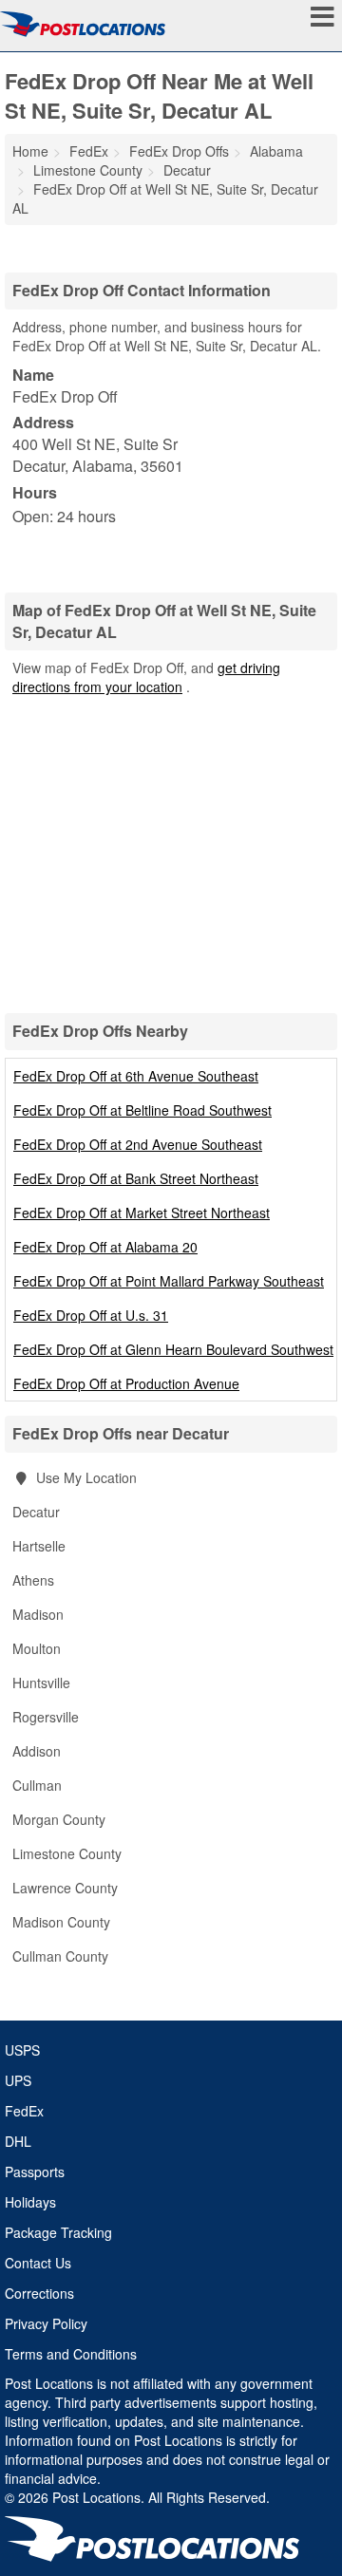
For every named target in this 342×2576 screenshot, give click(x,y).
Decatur (36, 1512)
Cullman (37, 1785)
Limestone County (67, 1853)
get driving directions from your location (146, 677)
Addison (37, 1751)
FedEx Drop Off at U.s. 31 (91, 1315)
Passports (35, 2172)
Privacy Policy (46, 2323)
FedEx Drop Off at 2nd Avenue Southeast (138, 1144)
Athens (33, 1580)
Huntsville (41, 1683)
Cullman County (60, 1956)
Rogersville (46, 1717)
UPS (18, 2080)
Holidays (30, 2202)
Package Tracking (58, 2232)
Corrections (39, 2293)
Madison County (61, 1922)
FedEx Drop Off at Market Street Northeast (142, 1213)
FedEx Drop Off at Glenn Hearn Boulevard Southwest (173, 1349)
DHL (18, 2141)
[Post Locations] (83, 24)
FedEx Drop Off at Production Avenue (126, 1383)
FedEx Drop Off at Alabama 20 (105, 1247)
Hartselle (39, 1546)
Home (30, 151)
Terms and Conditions (71, 2354)
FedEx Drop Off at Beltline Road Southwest (142, 1110)
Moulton (37, 1648)
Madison (38, 1614)
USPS (22, 2050)
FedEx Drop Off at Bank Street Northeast (136, 1178)
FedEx (24, 2111)
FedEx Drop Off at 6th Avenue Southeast (136, 1076)
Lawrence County (65, 1888)
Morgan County (59, 1819)
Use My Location (85, 1477)
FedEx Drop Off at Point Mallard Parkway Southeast (169, 1281)
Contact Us (38, 2263)
